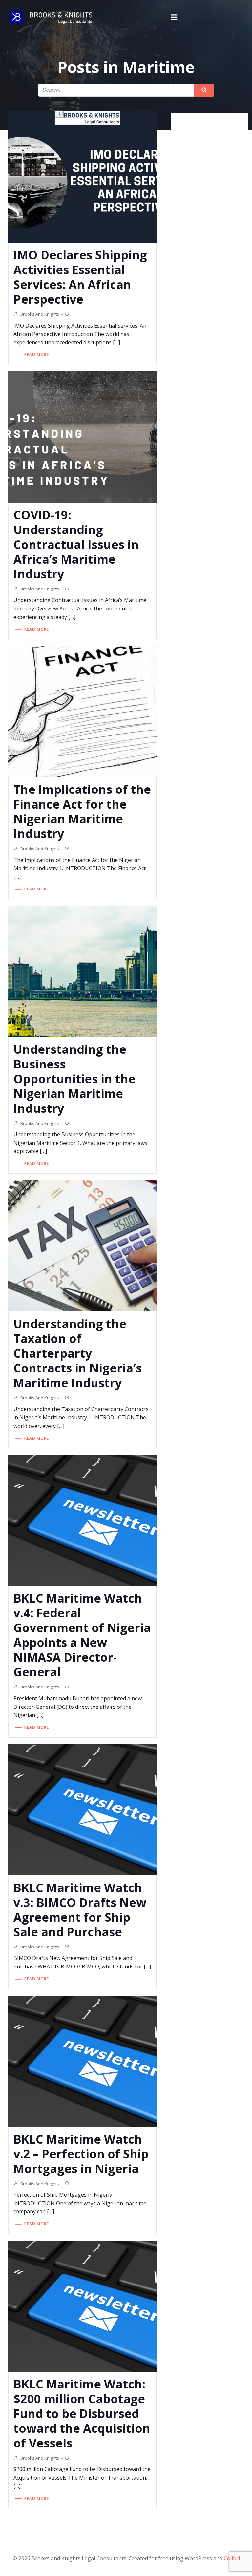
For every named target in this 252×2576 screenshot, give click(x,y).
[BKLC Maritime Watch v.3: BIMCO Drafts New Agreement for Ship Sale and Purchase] (82, 1809)
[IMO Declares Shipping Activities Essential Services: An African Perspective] (82, 177)
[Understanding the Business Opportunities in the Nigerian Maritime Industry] (82, 971)
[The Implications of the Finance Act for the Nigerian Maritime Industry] (82, 711)
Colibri (232, 2558)
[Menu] (174, 17)
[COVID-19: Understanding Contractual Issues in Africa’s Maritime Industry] (82, 436)
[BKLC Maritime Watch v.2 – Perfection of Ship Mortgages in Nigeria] (82, 2061)
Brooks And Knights (40, 314)
